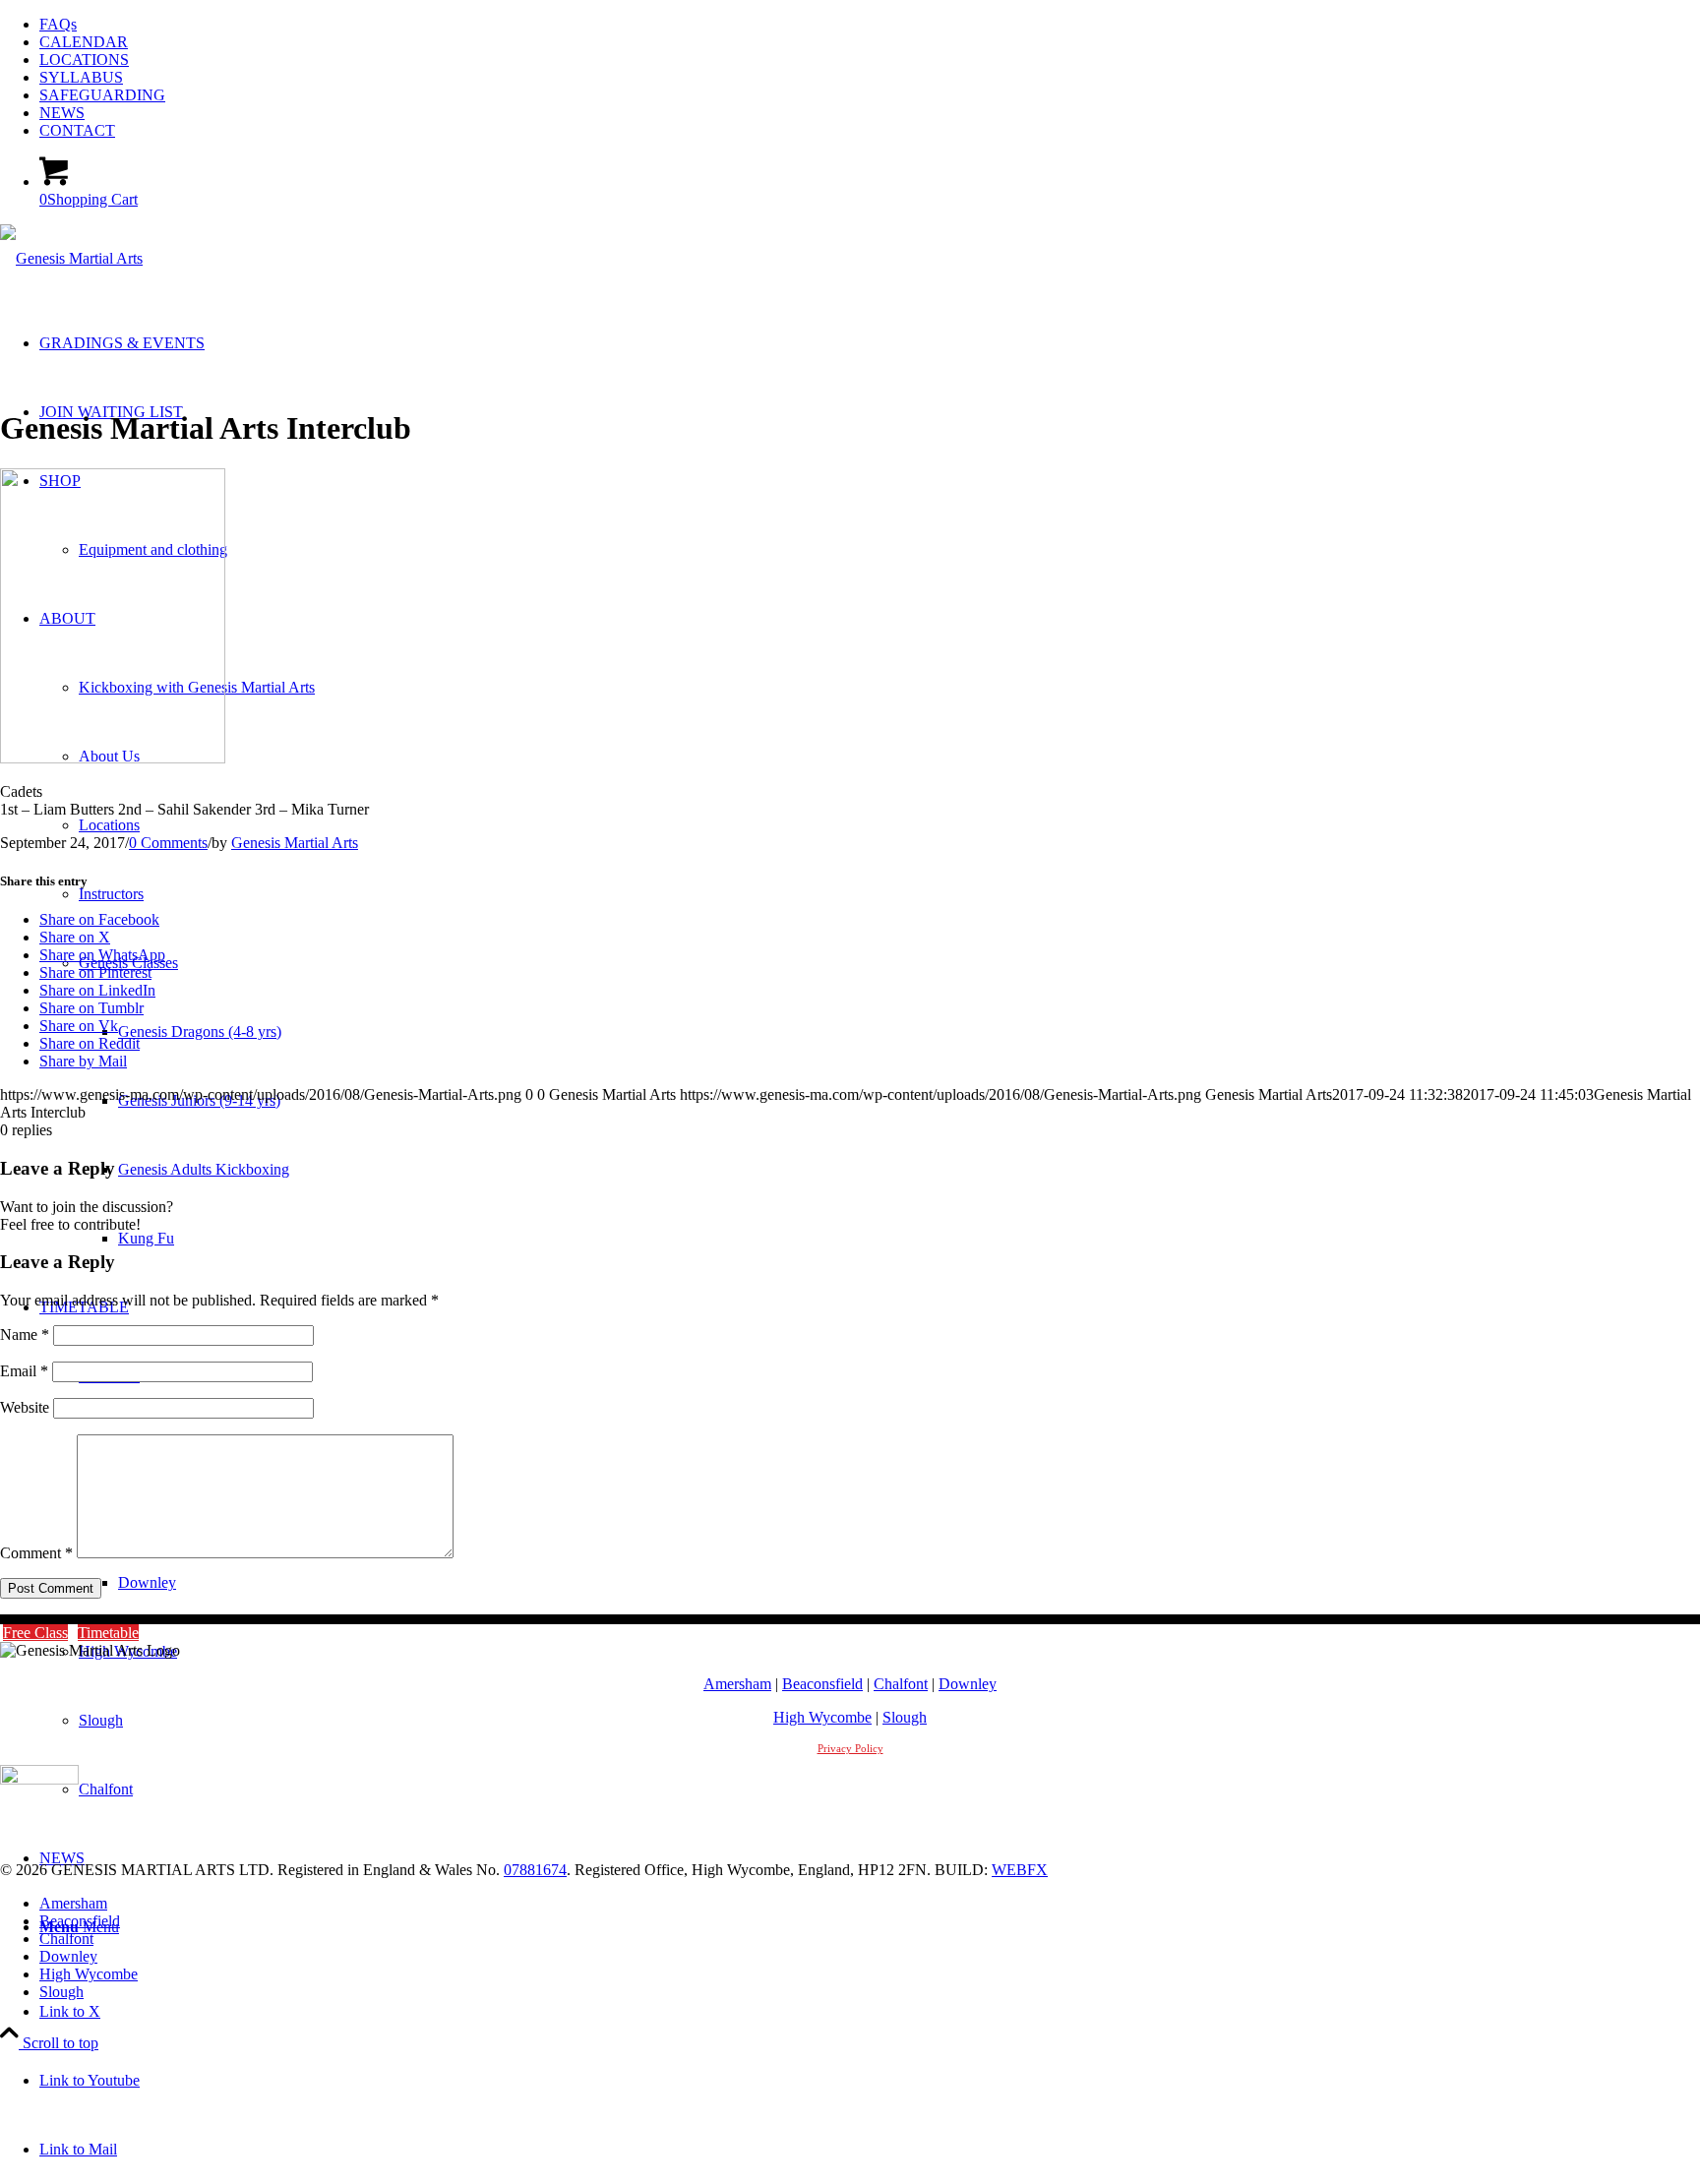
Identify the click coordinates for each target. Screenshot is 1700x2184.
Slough (905, 1717)
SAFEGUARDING (102, 95)
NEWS (62, 113)
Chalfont (901, 1684)
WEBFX (1020, 1870)
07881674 (535, 1870)
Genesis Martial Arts (295, 843)
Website (25, 1407)
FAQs (58, 24)
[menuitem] (870, 25)
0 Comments (168, 843)
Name (25, 1335)
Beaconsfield (822, 1684)
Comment (36, 1553)
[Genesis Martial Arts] (71, 258)
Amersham (737, 1684)
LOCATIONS (84, 60)
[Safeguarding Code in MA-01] (39, 1779)
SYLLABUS (81, 77)
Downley (968, 1684)
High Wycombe (822, 1717)
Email (24, 1371)
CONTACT (77, 130)
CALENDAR (84, 42)
